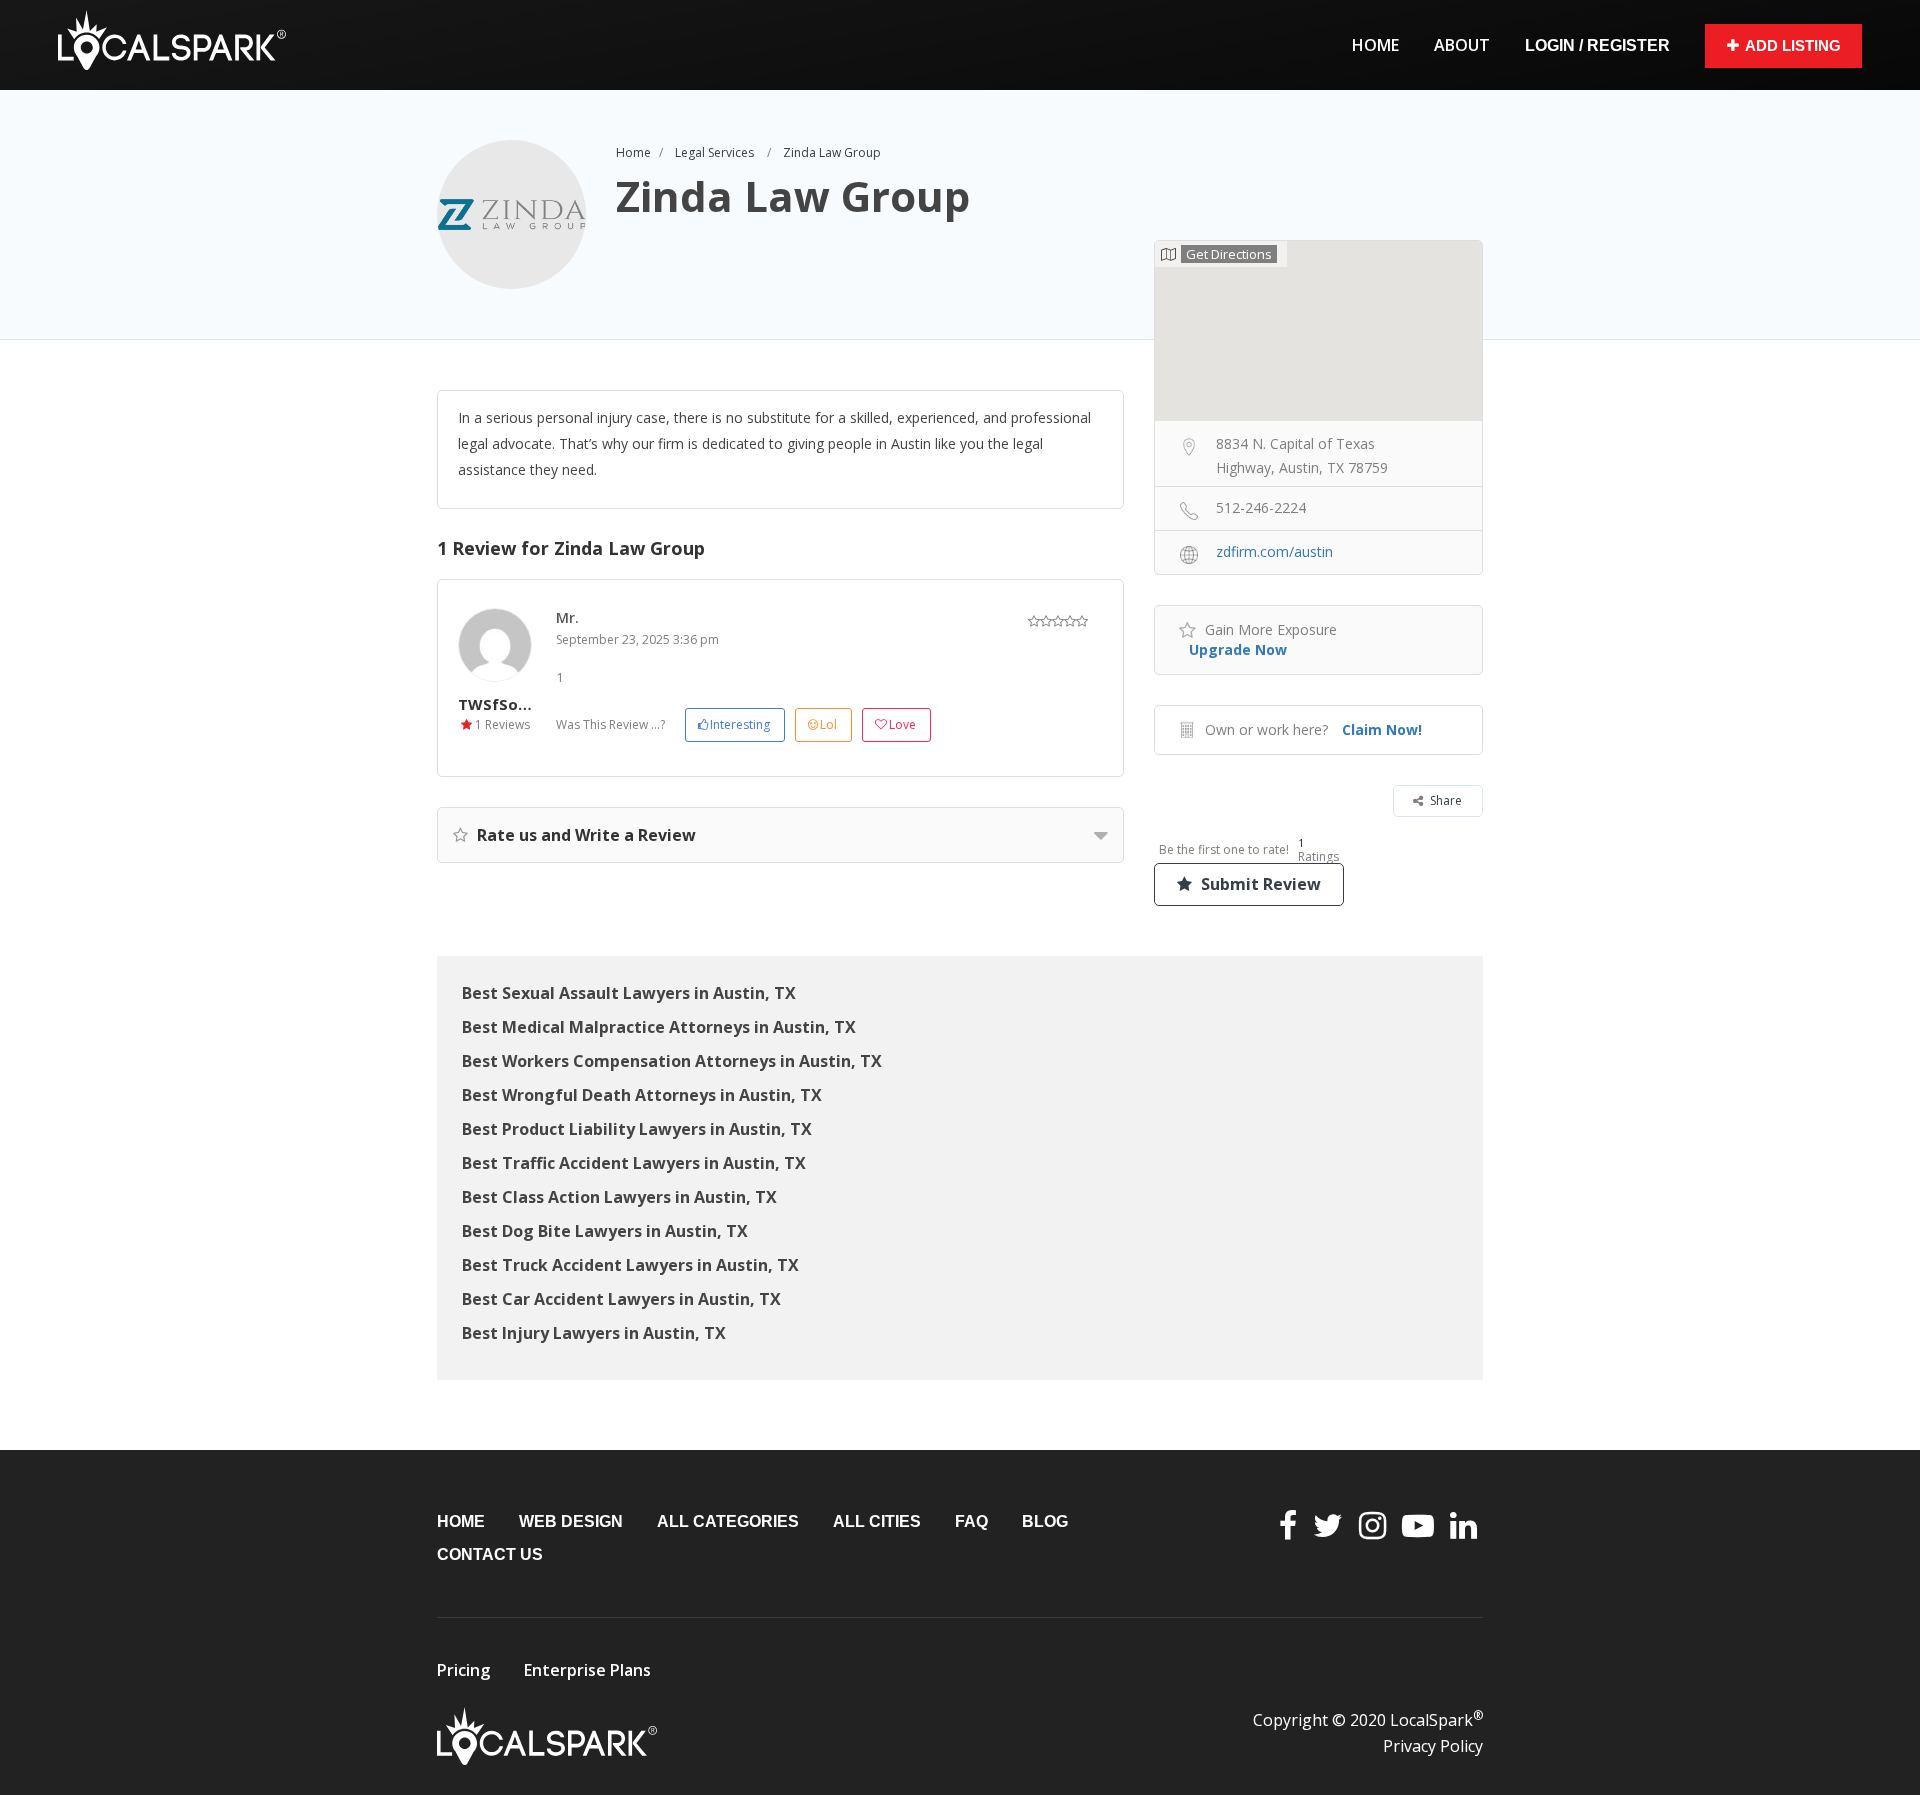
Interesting (740, 724)
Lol (828, 724)
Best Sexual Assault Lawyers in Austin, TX (629, 993)
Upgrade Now (1238, 649)
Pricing (463, 1670)
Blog (1045, 1521)
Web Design (571, 1521)
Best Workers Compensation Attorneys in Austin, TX (672, 1061)
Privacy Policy (1433, 1746)
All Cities (877, 1521)
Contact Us (490, 1554)
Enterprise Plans (587, 1670)
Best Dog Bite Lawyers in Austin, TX (605, 1231)
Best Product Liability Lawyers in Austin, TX (637, 1129)
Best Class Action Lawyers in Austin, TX (619, 1197)
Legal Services (714, 152)
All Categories (728, 1521)
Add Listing (1793, 45)
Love (902, 724)
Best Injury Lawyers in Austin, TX (594, 1333)
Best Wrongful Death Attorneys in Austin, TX (642, 1095)
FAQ (971, 1521)
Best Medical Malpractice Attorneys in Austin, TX (659, 1027)
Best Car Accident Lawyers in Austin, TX (621, 1299)
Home (1375, 45)
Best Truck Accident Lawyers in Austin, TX (630, 1265)
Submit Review (1259, 884)
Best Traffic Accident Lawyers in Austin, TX (634, 1163)
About (1462, 45)
